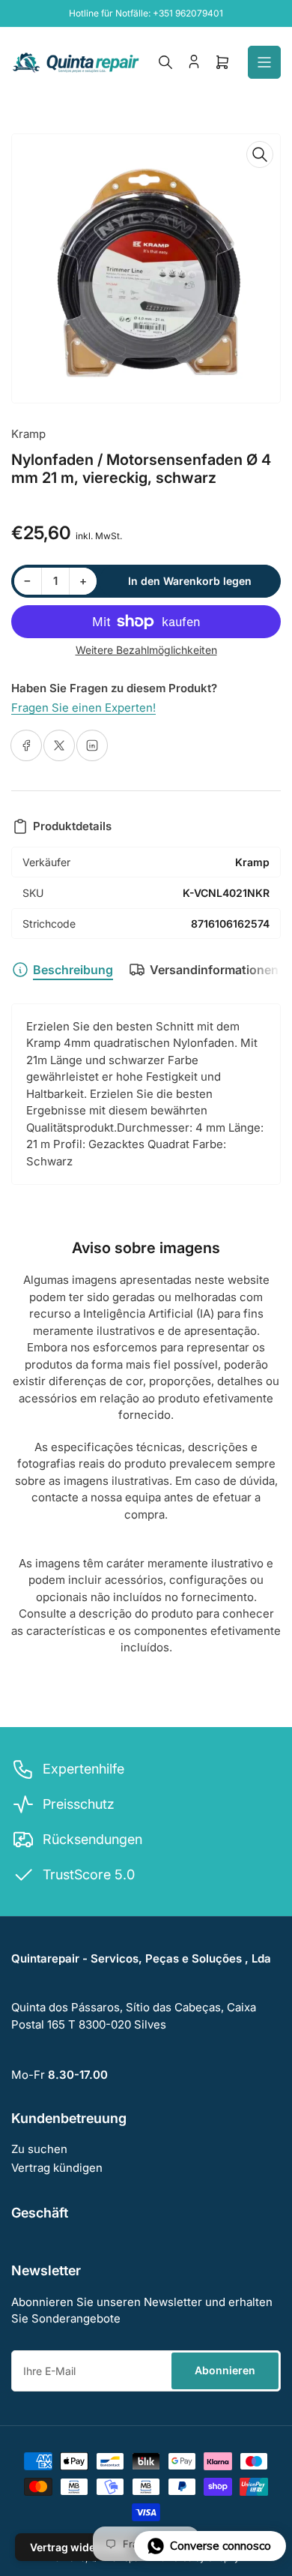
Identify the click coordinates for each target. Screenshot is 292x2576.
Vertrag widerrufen (79, 2547)
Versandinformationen (214, 970)
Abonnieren (225, 2370)
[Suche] (165, 62)
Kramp (28, 434)
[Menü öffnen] (264, 62)
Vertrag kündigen (57, 2168)
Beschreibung (73, 970)
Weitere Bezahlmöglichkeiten (146, 650)
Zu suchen (39, 2149)
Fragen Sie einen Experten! (83, 708)
